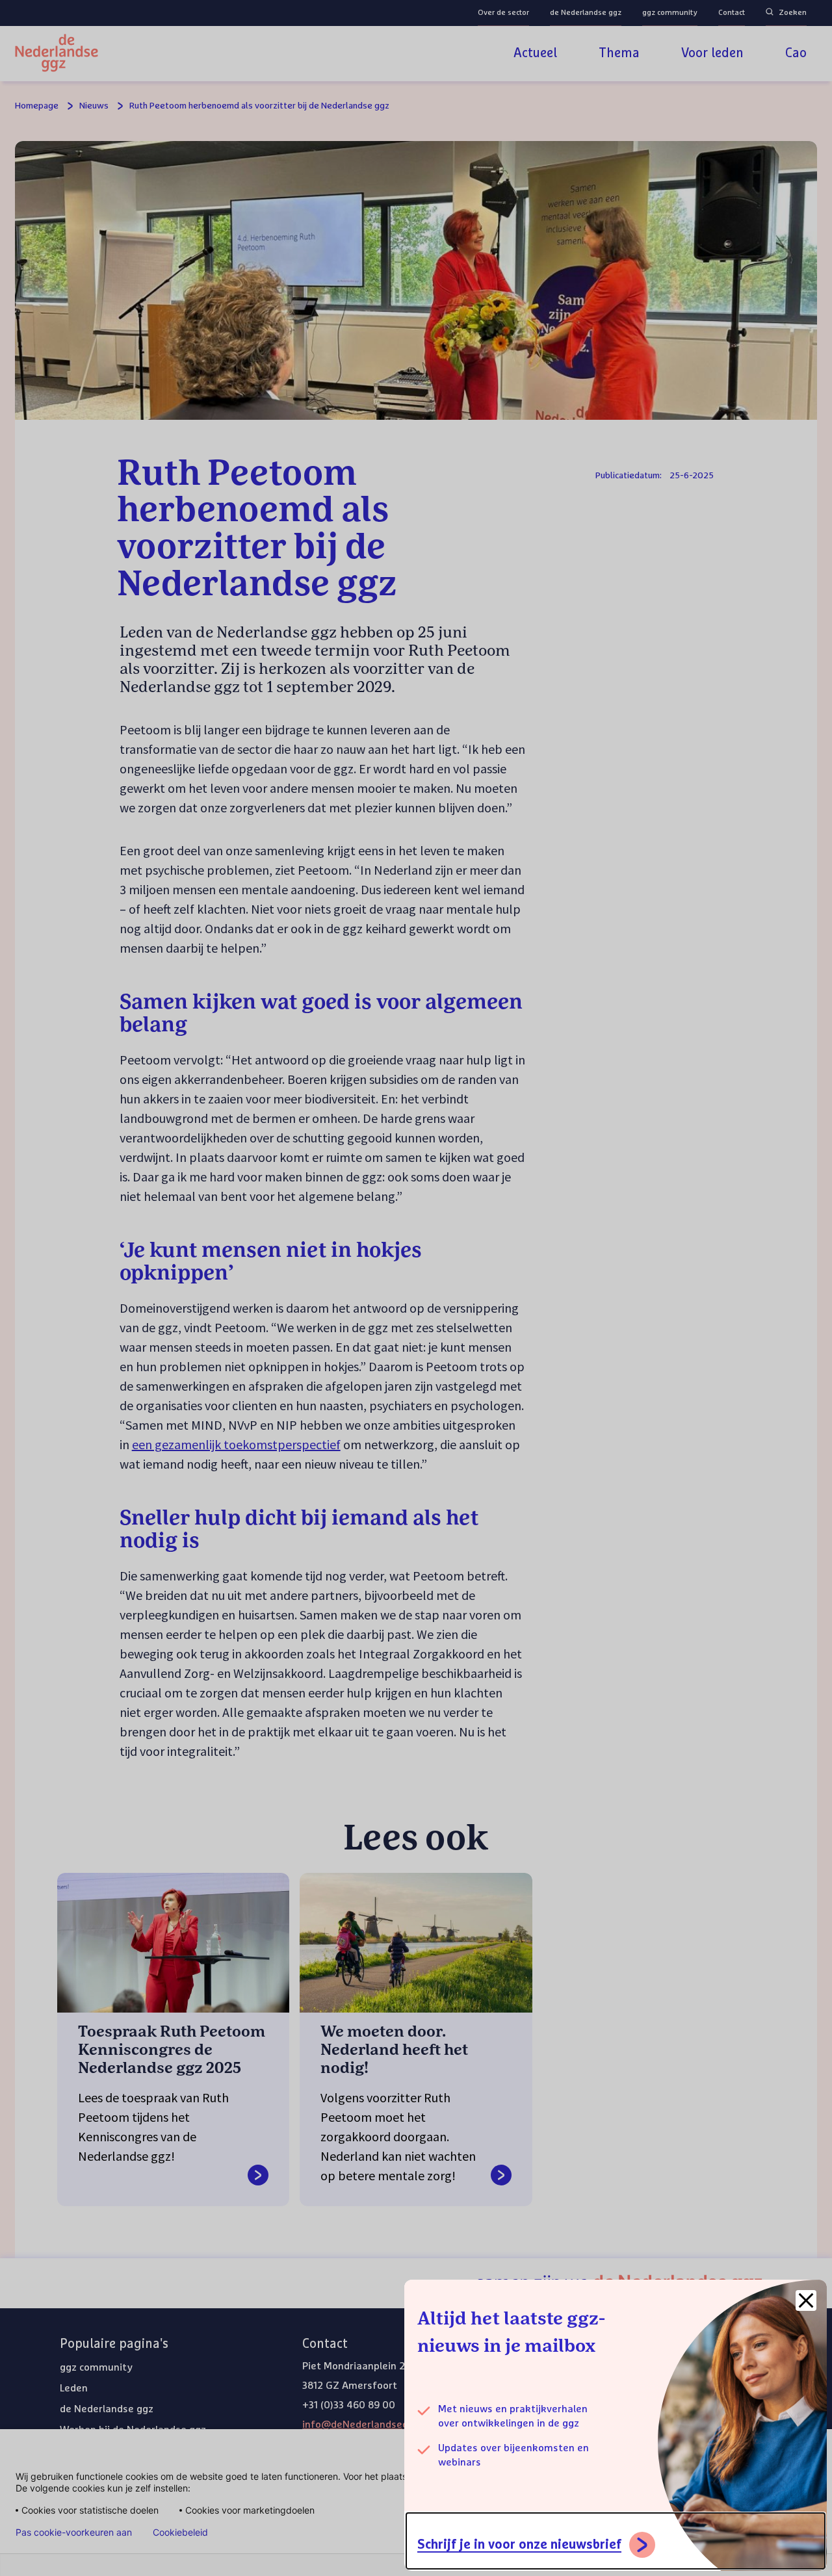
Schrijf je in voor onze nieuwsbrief (519, 2545)
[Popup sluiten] (806, 2300)
